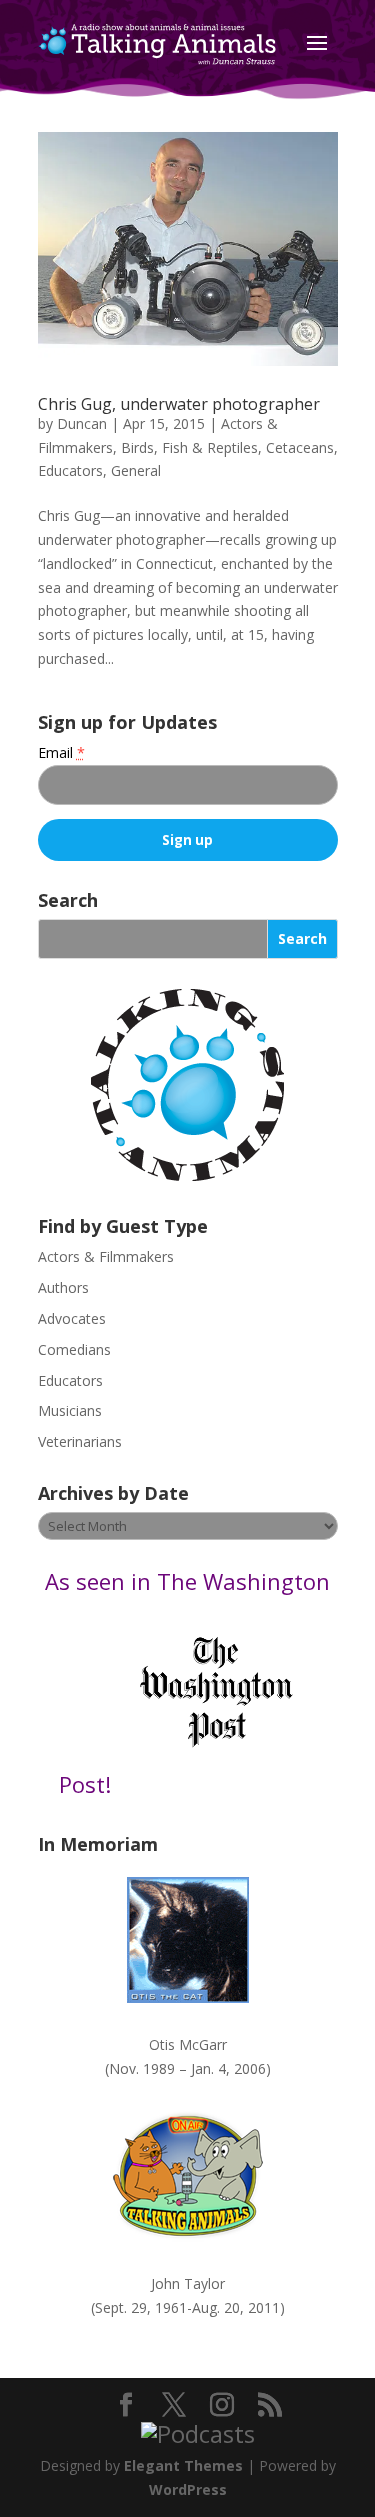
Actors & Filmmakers (106, 1256)
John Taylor (188, 2283)
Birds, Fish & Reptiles (189, 447)
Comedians (74, 1349)
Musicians (70, 1410)
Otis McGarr (188, 2044)
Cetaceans (300, 447)
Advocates (72, 1318)
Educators (70, 470)
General (136, 470)
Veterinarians (80, 1441)
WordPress (188, 2489)
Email (61, 752)
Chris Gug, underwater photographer (179, 404)
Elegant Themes (183, 2465)
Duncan (82, 423)
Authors (63, 1287)
